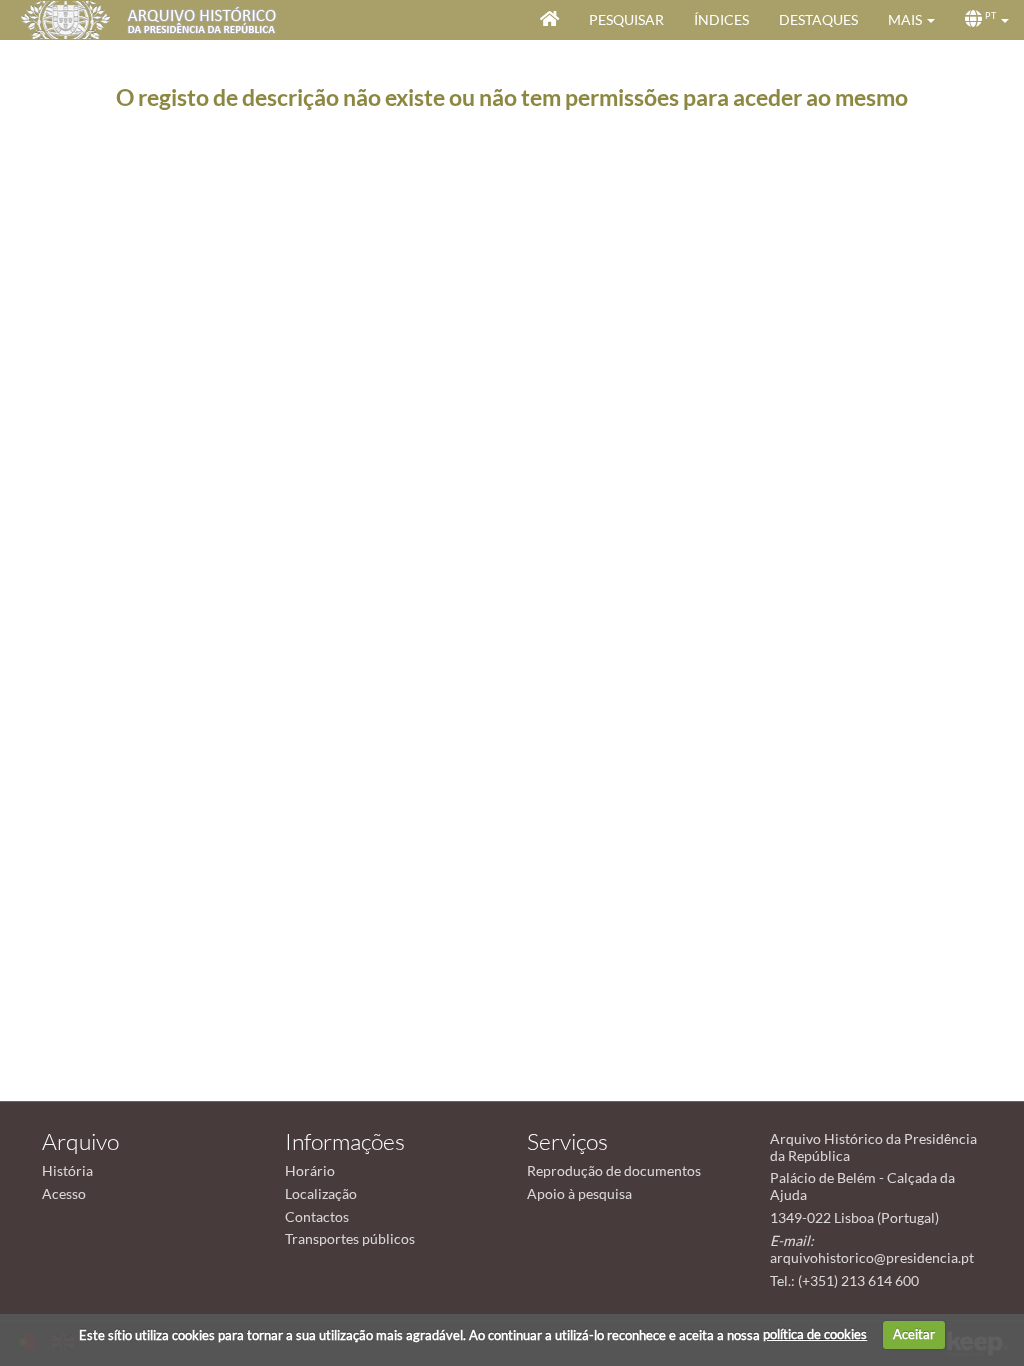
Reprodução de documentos (614, 1170)
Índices (721, 19)
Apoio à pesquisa (579, 1193)
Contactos (317, 1216)
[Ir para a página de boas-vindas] (549, 20)
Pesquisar (626, 19)
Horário (310, 1170)
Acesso (64, 1193)
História (67, 1170)
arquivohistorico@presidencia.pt (872, 1257)
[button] (911, 20)
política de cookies (815, 1334)
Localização (321, 1193)
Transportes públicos (350, 1238)
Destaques (818, 19)
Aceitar (914, 1334)
